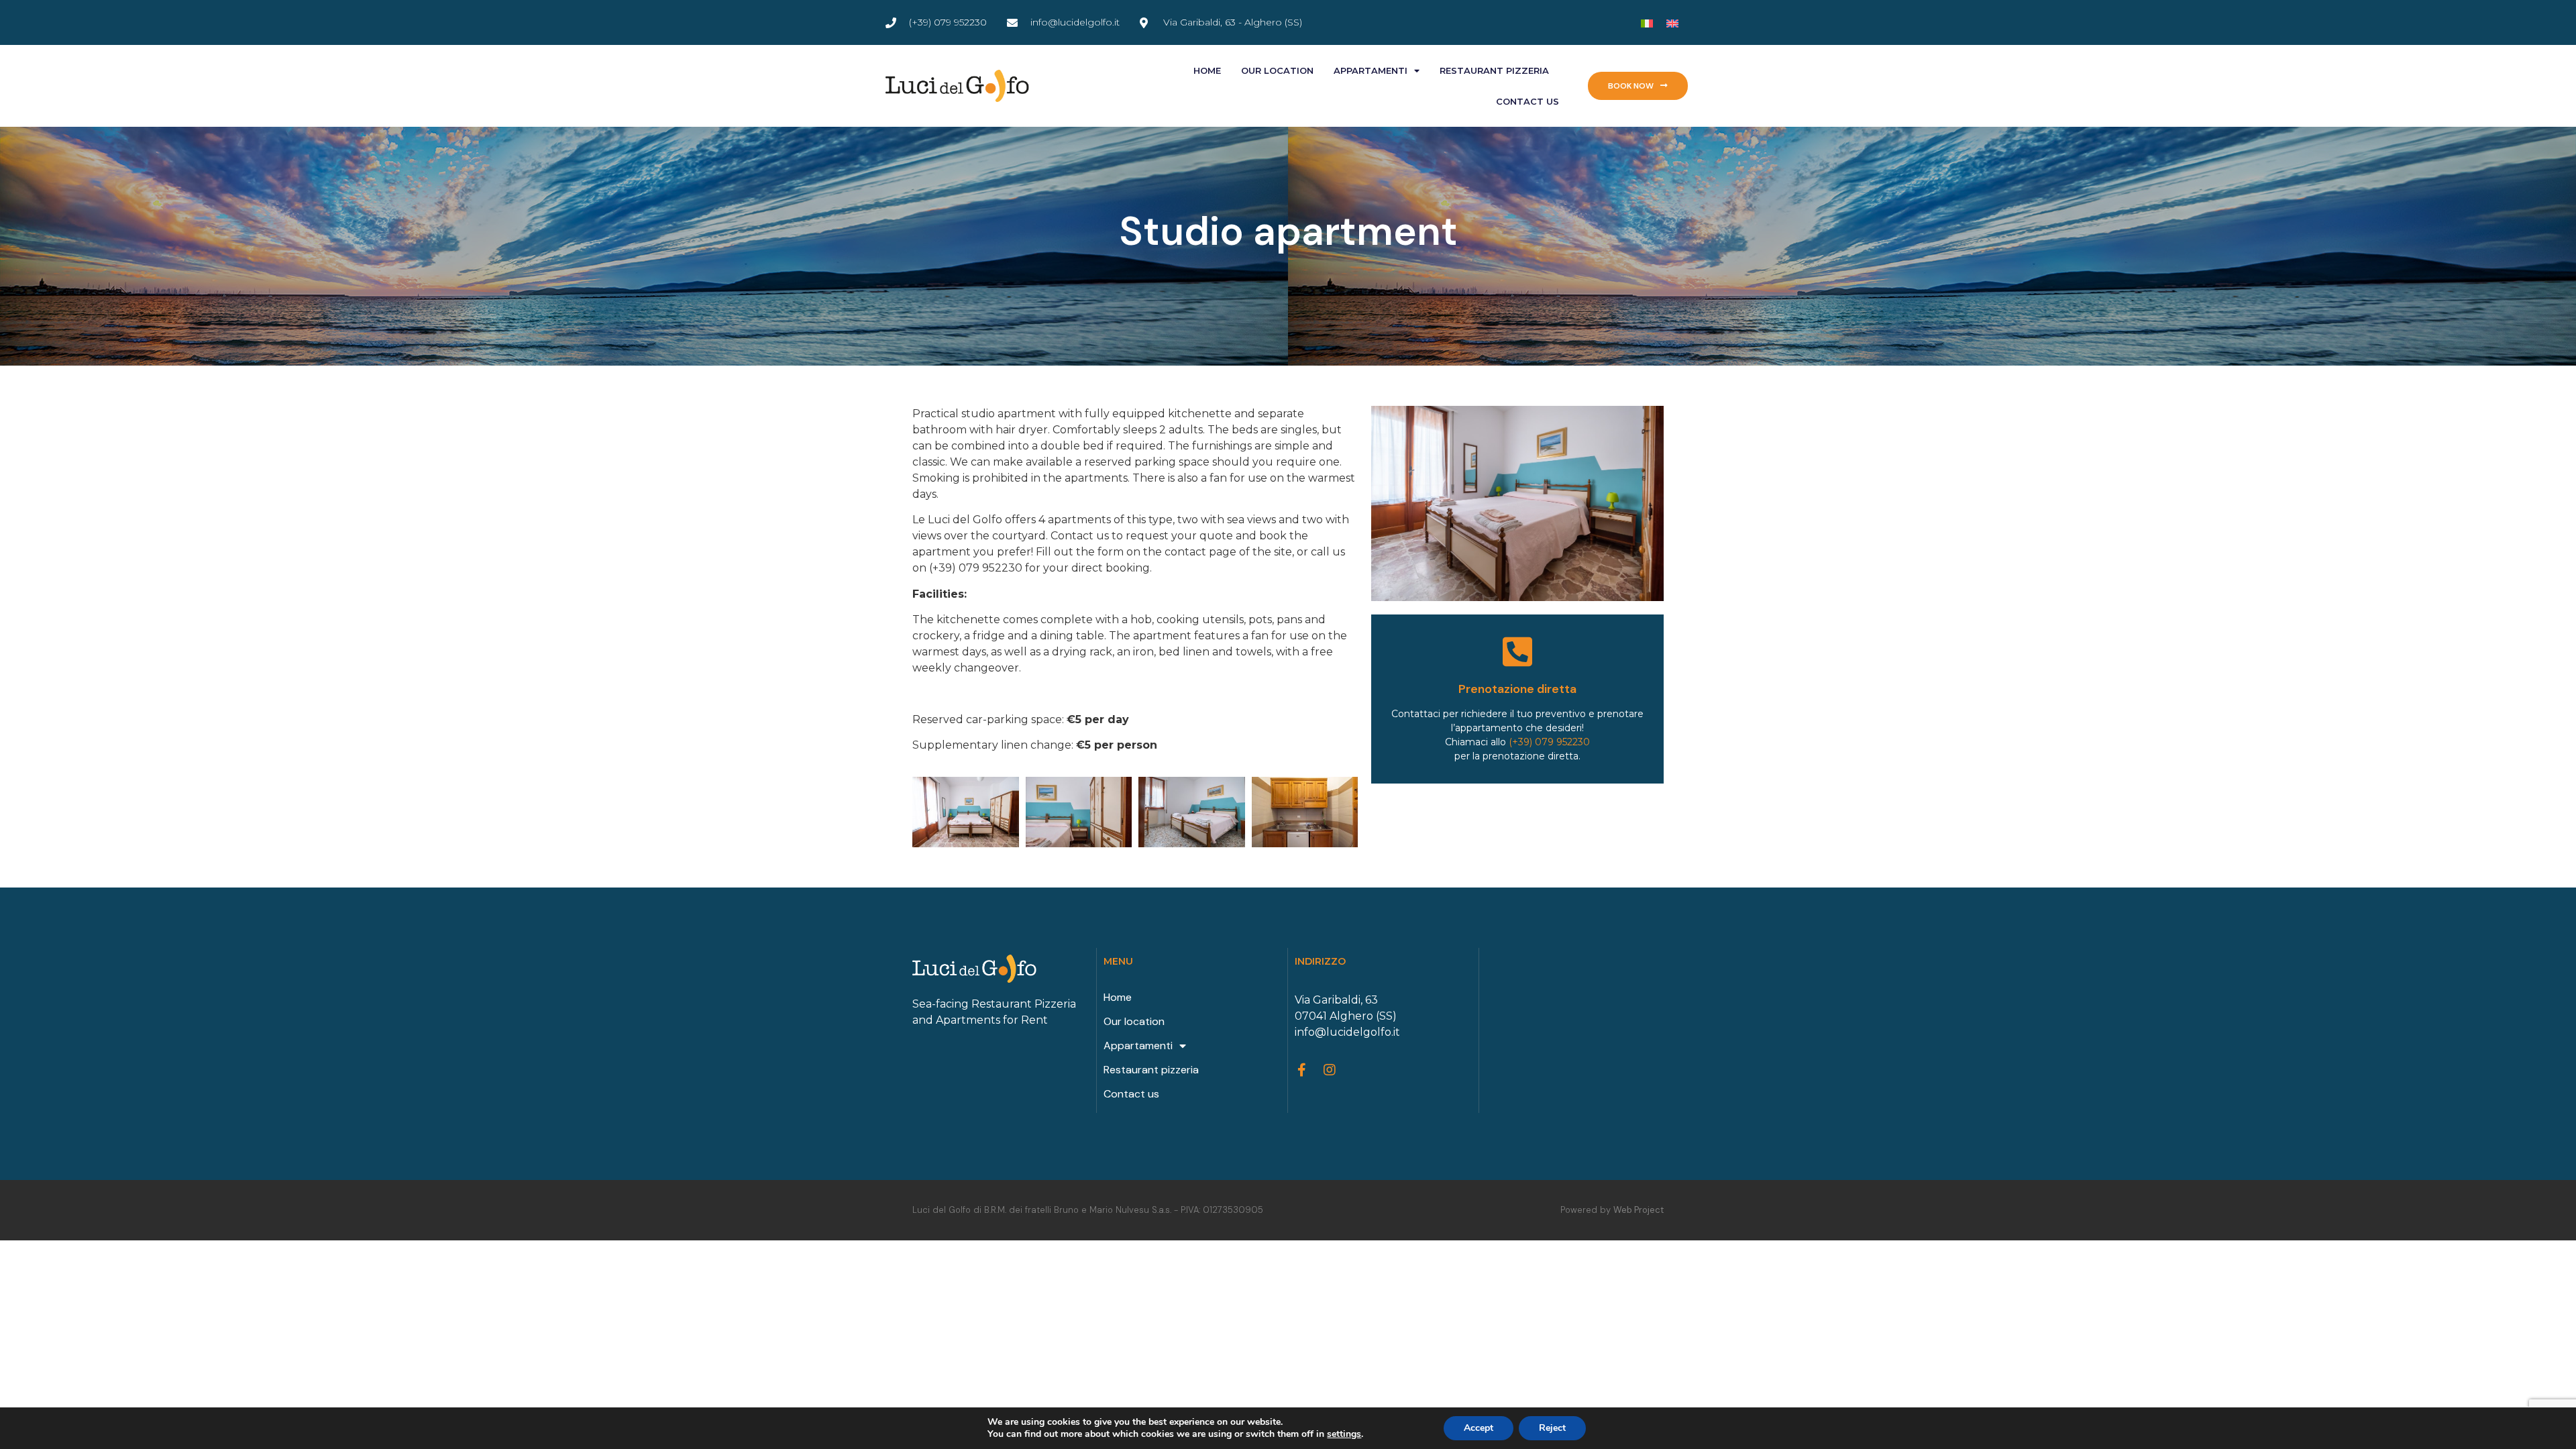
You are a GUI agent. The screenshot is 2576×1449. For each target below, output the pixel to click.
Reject (1552, 1428)
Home (1207, 70)
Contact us (1527, 101)
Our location (1277, 70)
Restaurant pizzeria (1494, 70)
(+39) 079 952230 (1549, 742)
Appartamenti (1371, 70)
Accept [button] (1479, 1428)
